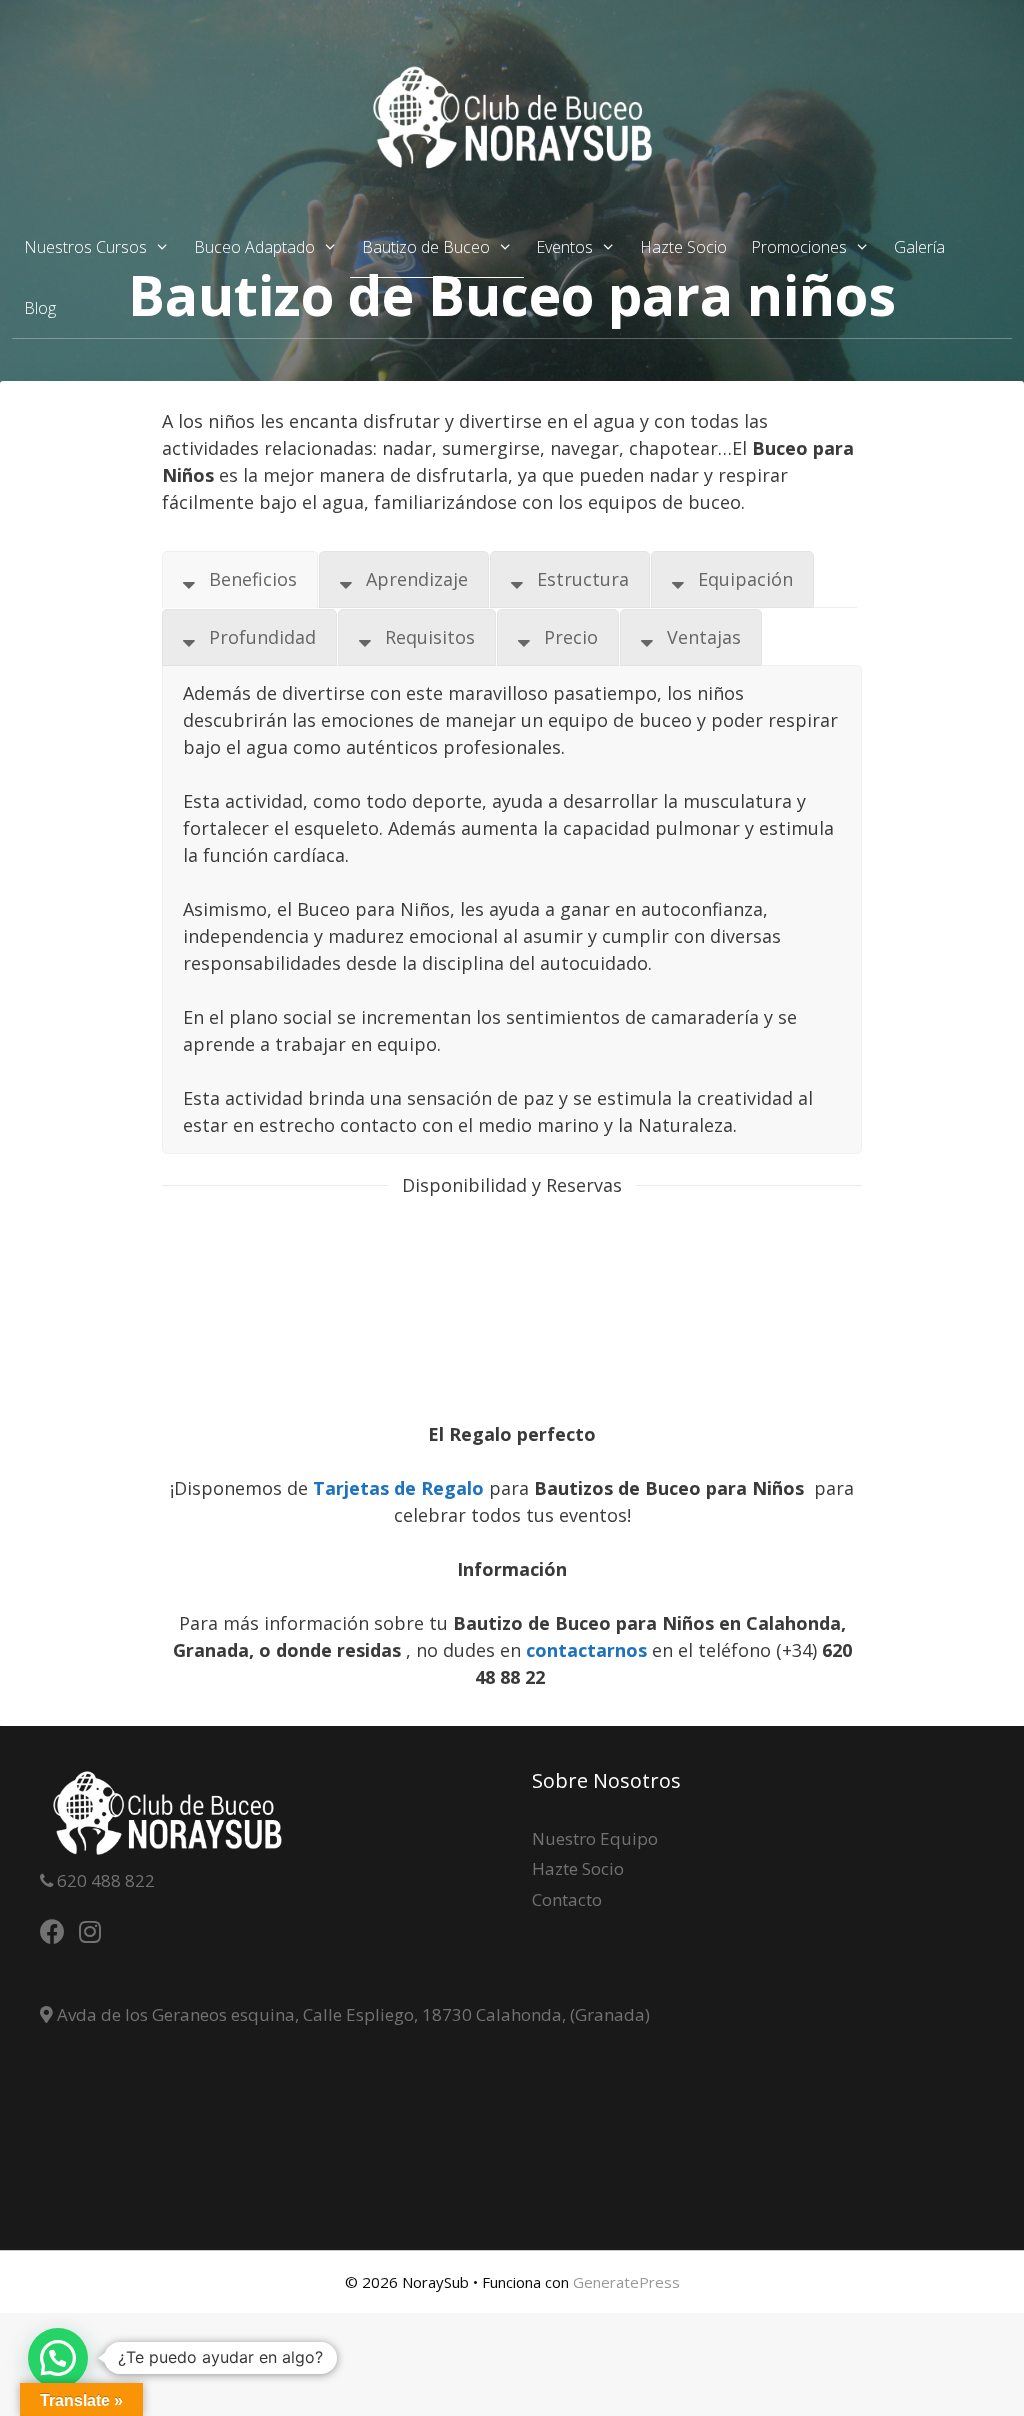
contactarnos (589, 1650)
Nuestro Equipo (595, 1838)
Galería (919, 247)
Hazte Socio (683, 247)
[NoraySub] (512, 116)
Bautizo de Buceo (426, 247)
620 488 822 (104, 1880)
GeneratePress (626, 2282)
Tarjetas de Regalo (398, 1488)
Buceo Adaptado (254, 247)
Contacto (567, 1899)
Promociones (799, 247)
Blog (40, 308)
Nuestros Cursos (85, 247)
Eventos (564, 247)
